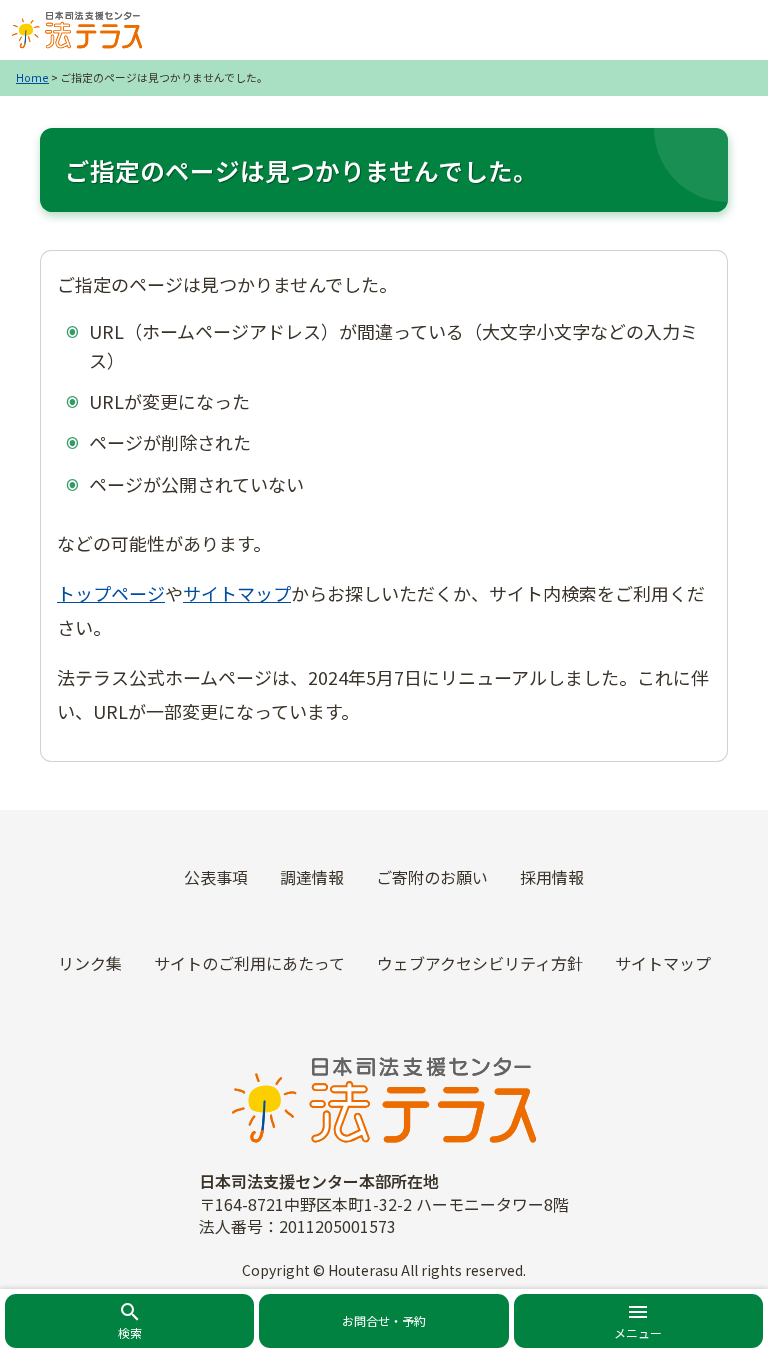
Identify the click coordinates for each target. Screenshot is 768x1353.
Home (32, 77)
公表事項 (216, 877)
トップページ (111, 593)
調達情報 (312, 877)
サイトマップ (237, 593)
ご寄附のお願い (432, 877)
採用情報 (552, 877)
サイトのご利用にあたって (249, 963)
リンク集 (90, 963)
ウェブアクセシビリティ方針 (480, 963)
